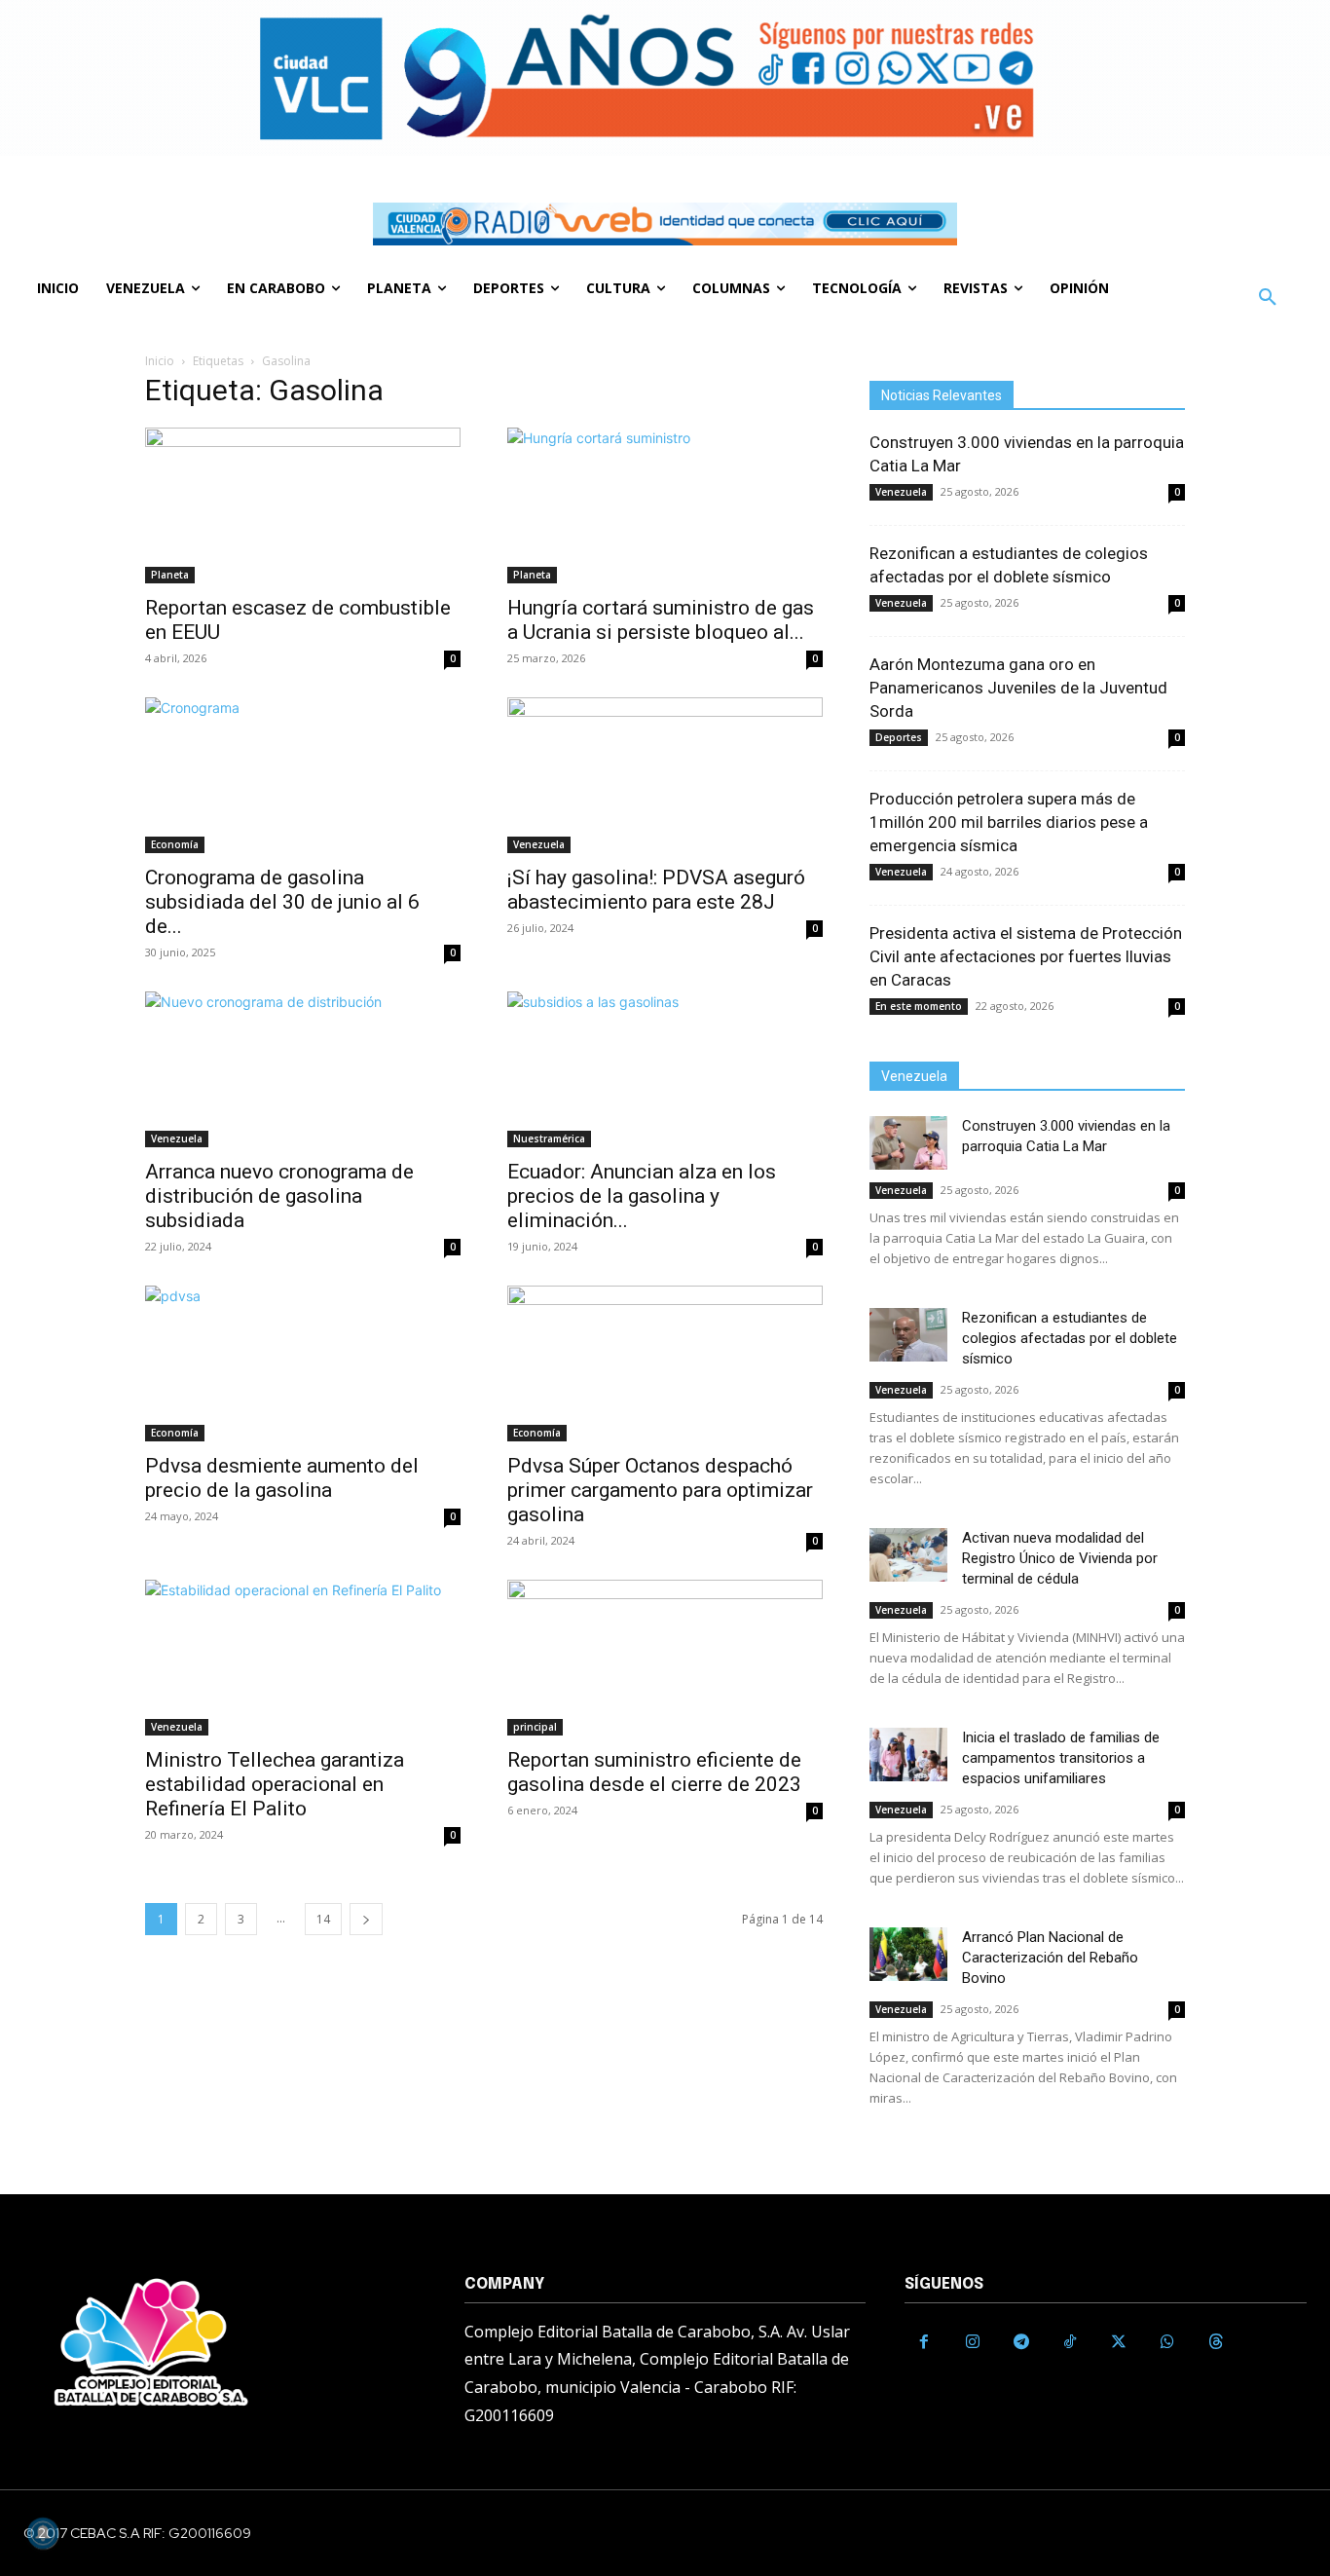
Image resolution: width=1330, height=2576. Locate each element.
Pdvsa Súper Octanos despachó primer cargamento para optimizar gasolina (660, 1490)
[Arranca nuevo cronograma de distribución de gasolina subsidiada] (303, 1069)
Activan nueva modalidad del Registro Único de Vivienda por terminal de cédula (1060, 1558)
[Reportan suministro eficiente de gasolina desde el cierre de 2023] (665, 1658)
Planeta (170, 575)
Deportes (899, 737)
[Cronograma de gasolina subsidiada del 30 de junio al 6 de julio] (303, 775)
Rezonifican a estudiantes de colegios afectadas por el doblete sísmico (1070, 1338)
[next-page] (366, 1919)
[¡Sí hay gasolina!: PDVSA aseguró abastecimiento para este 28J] (665, 775)
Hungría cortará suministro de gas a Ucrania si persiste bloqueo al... (661, 620)
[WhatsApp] (1167, 2342)
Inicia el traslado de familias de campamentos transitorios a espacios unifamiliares (1061, 1758)
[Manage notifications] (43, 2533)
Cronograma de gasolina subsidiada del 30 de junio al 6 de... (282, 902)
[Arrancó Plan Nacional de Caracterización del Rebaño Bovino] (908, 1954)
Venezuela (539, 844)
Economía (175, 844)
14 (323, 1919)
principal (535, 1727)
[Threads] (1216, 2342)
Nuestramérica (549, 1139)
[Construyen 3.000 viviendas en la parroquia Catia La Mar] (908, 1143)
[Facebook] (924, 2342)
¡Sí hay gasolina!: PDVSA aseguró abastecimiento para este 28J (656, 890)
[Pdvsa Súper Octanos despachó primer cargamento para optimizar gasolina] (665, 1363)
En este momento (919, 1006)
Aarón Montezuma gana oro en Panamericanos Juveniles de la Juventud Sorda (1018, 688)
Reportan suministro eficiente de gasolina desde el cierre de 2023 (654, 1772)
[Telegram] (1021, 2342)
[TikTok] (1070, 2342)
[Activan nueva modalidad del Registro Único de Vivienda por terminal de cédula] (908, 1555)
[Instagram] (973, 2342)
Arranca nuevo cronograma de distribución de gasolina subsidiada (279, 1196)
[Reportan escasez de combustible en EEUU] (303, 505)
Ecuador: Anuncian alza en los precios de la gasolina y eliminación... (642, 1196)
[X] (1119, 2342)
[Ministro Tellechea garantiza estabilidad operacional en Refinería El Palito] (303, 1658)
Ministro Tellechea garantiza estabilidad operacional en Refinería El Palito (275, 1784)
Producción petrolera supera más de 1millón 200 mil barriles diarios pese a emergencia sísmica (1009, 822)
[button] (1268, 298)
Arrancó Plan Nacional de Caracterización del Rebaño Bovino (1050, 1958)
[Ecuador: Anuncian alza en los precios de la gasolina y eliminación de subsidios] (665, 1069)
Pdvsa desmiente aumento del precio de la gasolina (282, 1478)
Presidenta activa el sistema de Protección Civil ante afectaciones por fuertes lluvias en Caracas (1026, 956)
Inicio (160, 361)
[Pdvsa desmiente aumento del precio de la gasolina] (303, 1363)
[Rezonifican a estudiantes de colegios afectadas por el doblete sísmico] (908, 1335)
